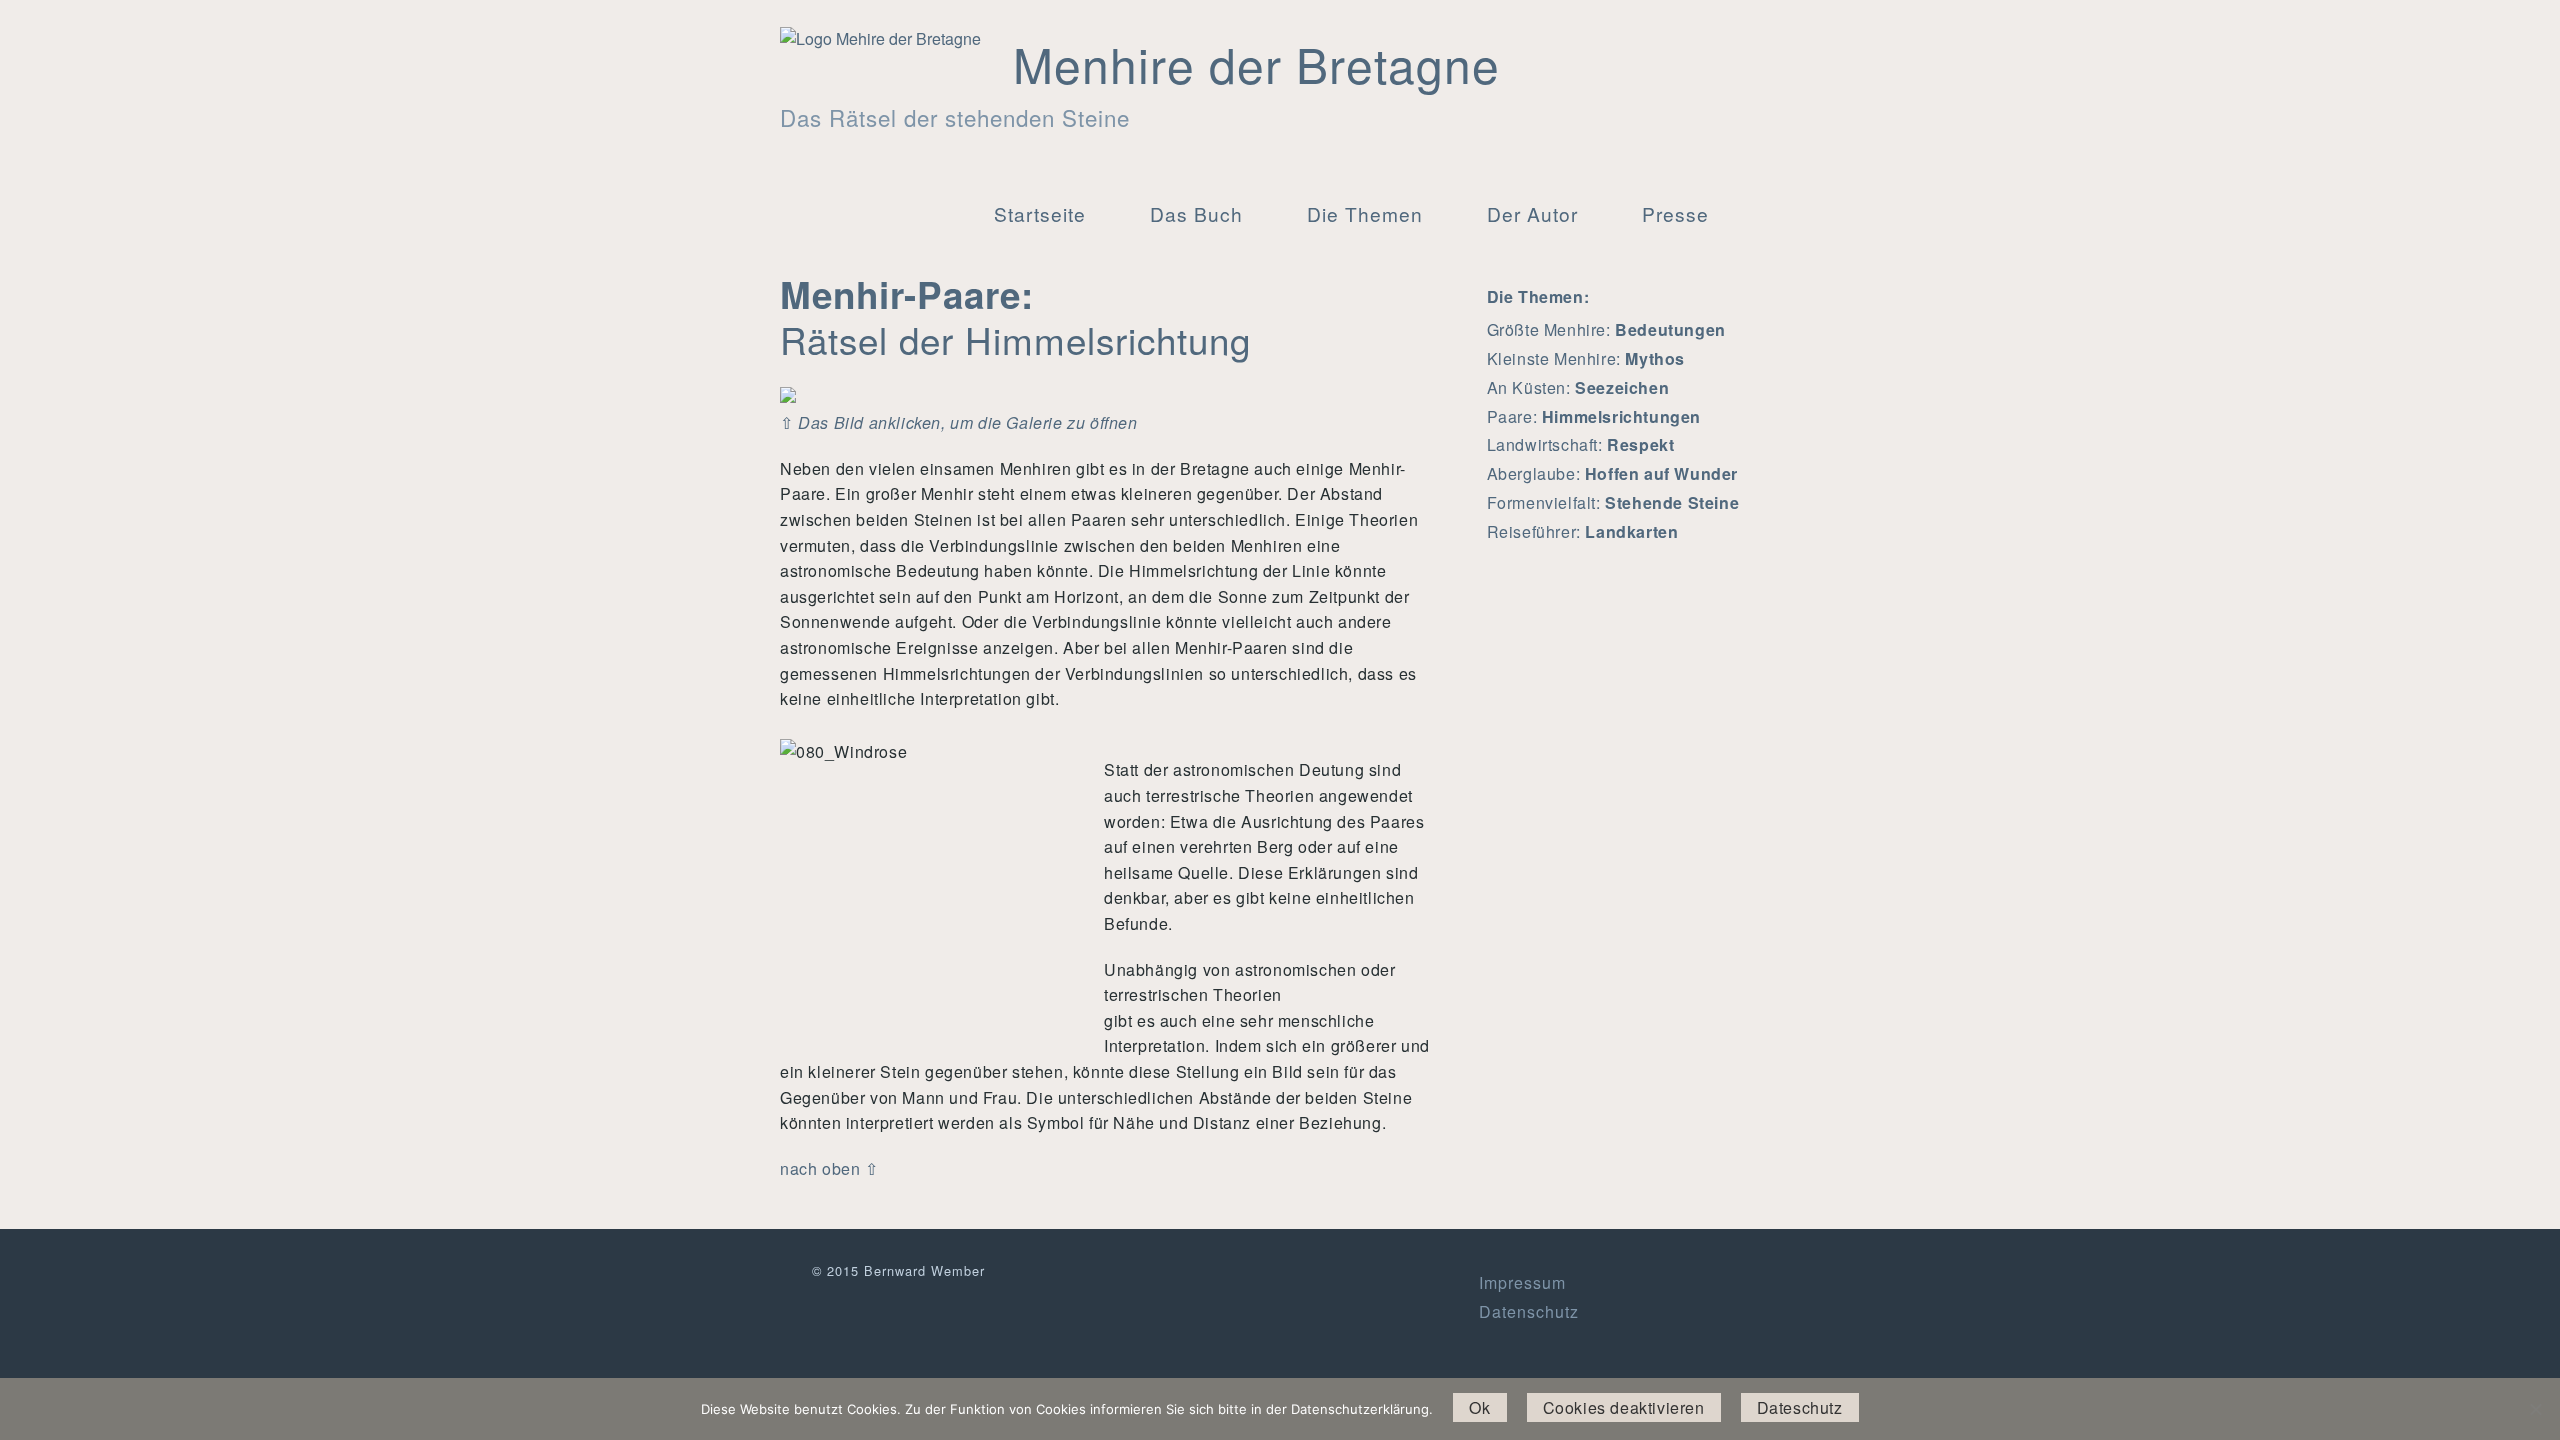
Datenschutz (1529, 1311)
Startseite (1040, 213)
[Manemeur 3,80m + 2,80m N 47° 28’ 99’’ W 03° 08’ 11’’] (788, 392)
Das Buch (1196, 213)
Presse (1675, 213)
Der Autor (1532, 213)
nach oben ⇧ (829, 1168)
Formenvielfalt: (1613, 502)
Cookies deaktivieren (1624, 1407)
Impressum (1522, 1282)
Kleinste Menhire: (1586, 358)
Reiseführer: (1583, 531)
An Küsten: (1578, 387)
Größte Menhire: (1606, 329)
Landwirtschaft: (1581, 444)
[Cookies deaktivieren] (2535, 1409)
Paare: (1594, 416)
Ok (1479, 1407)
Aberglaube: (1612, 473)
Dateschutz (1800, 1407)
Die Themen (1365, 213)
